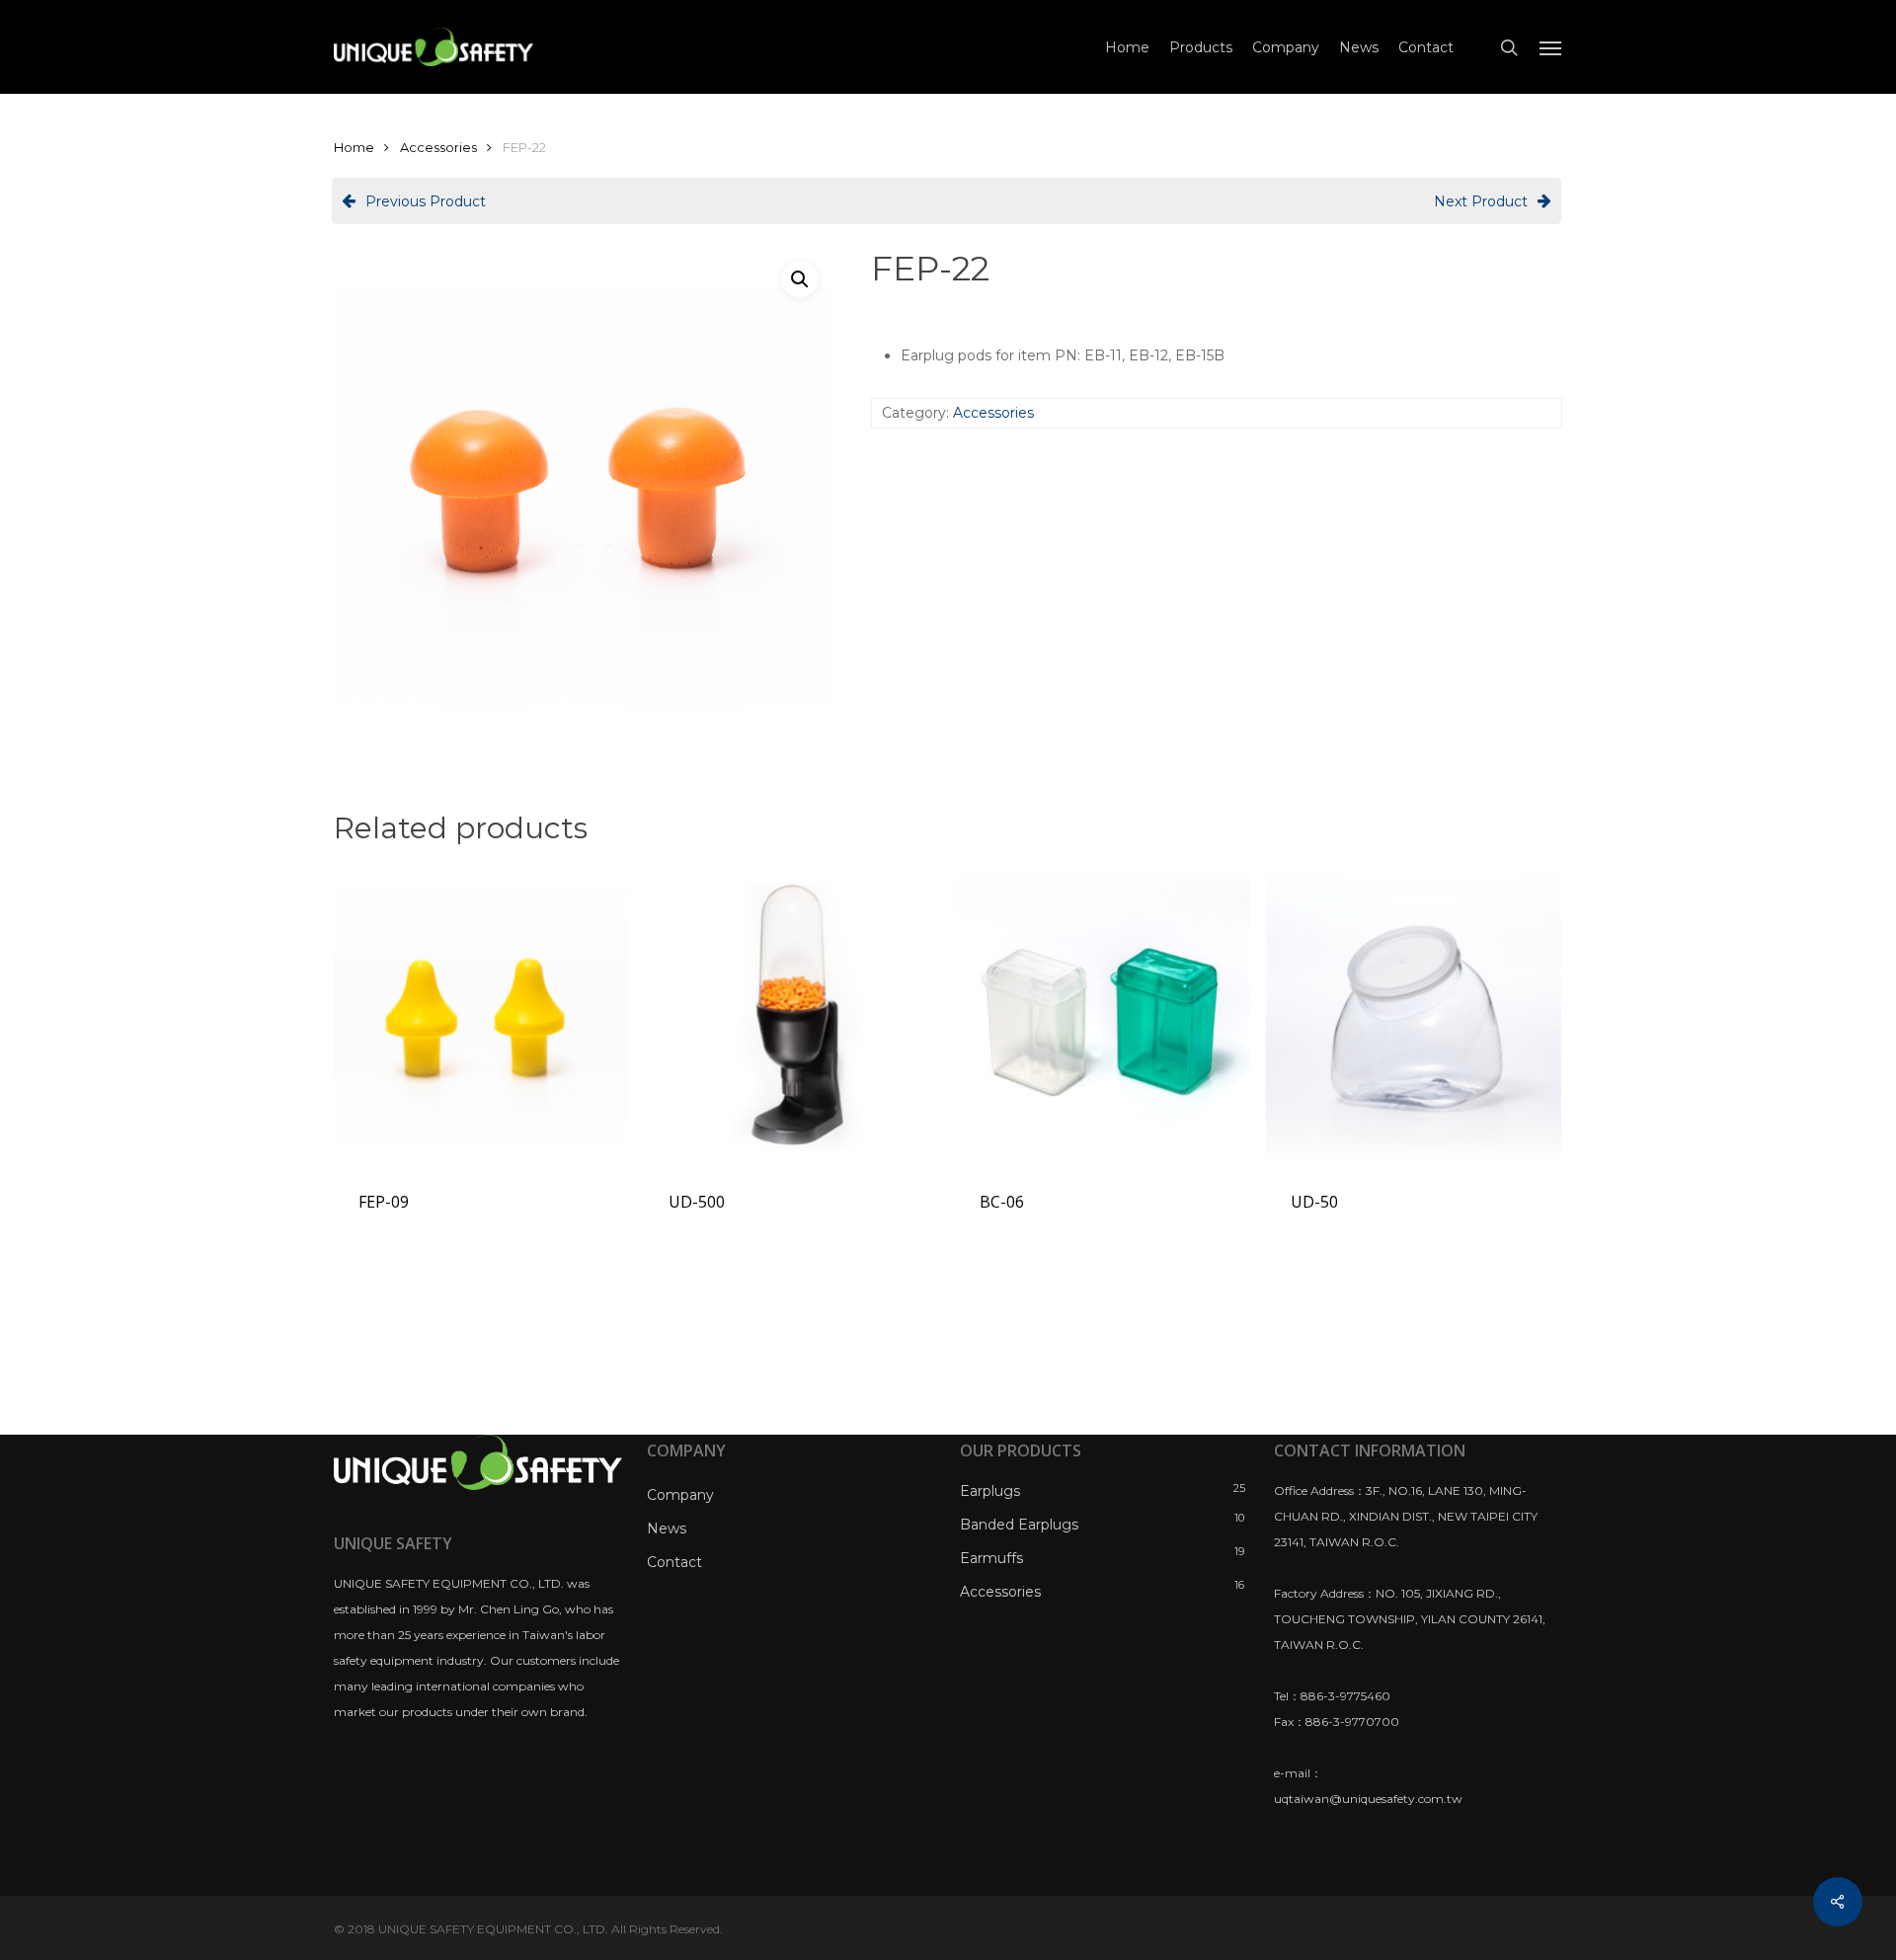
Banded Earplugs (1019, 1525)
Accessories (438, 148)
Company (680, 1495)
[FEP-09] (481, 1016)
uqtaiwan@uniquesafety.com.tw (1368, 1799)
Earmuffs (991, 1558)
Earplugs (990, 1491)
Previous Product (426, 201)
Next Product (1481, 201)
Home (354, 148)
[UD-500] (791, 1016)
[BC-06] (1103, 1016)
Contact (674, 1562)
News (667, 1529)
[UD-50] (1414, 1016)
